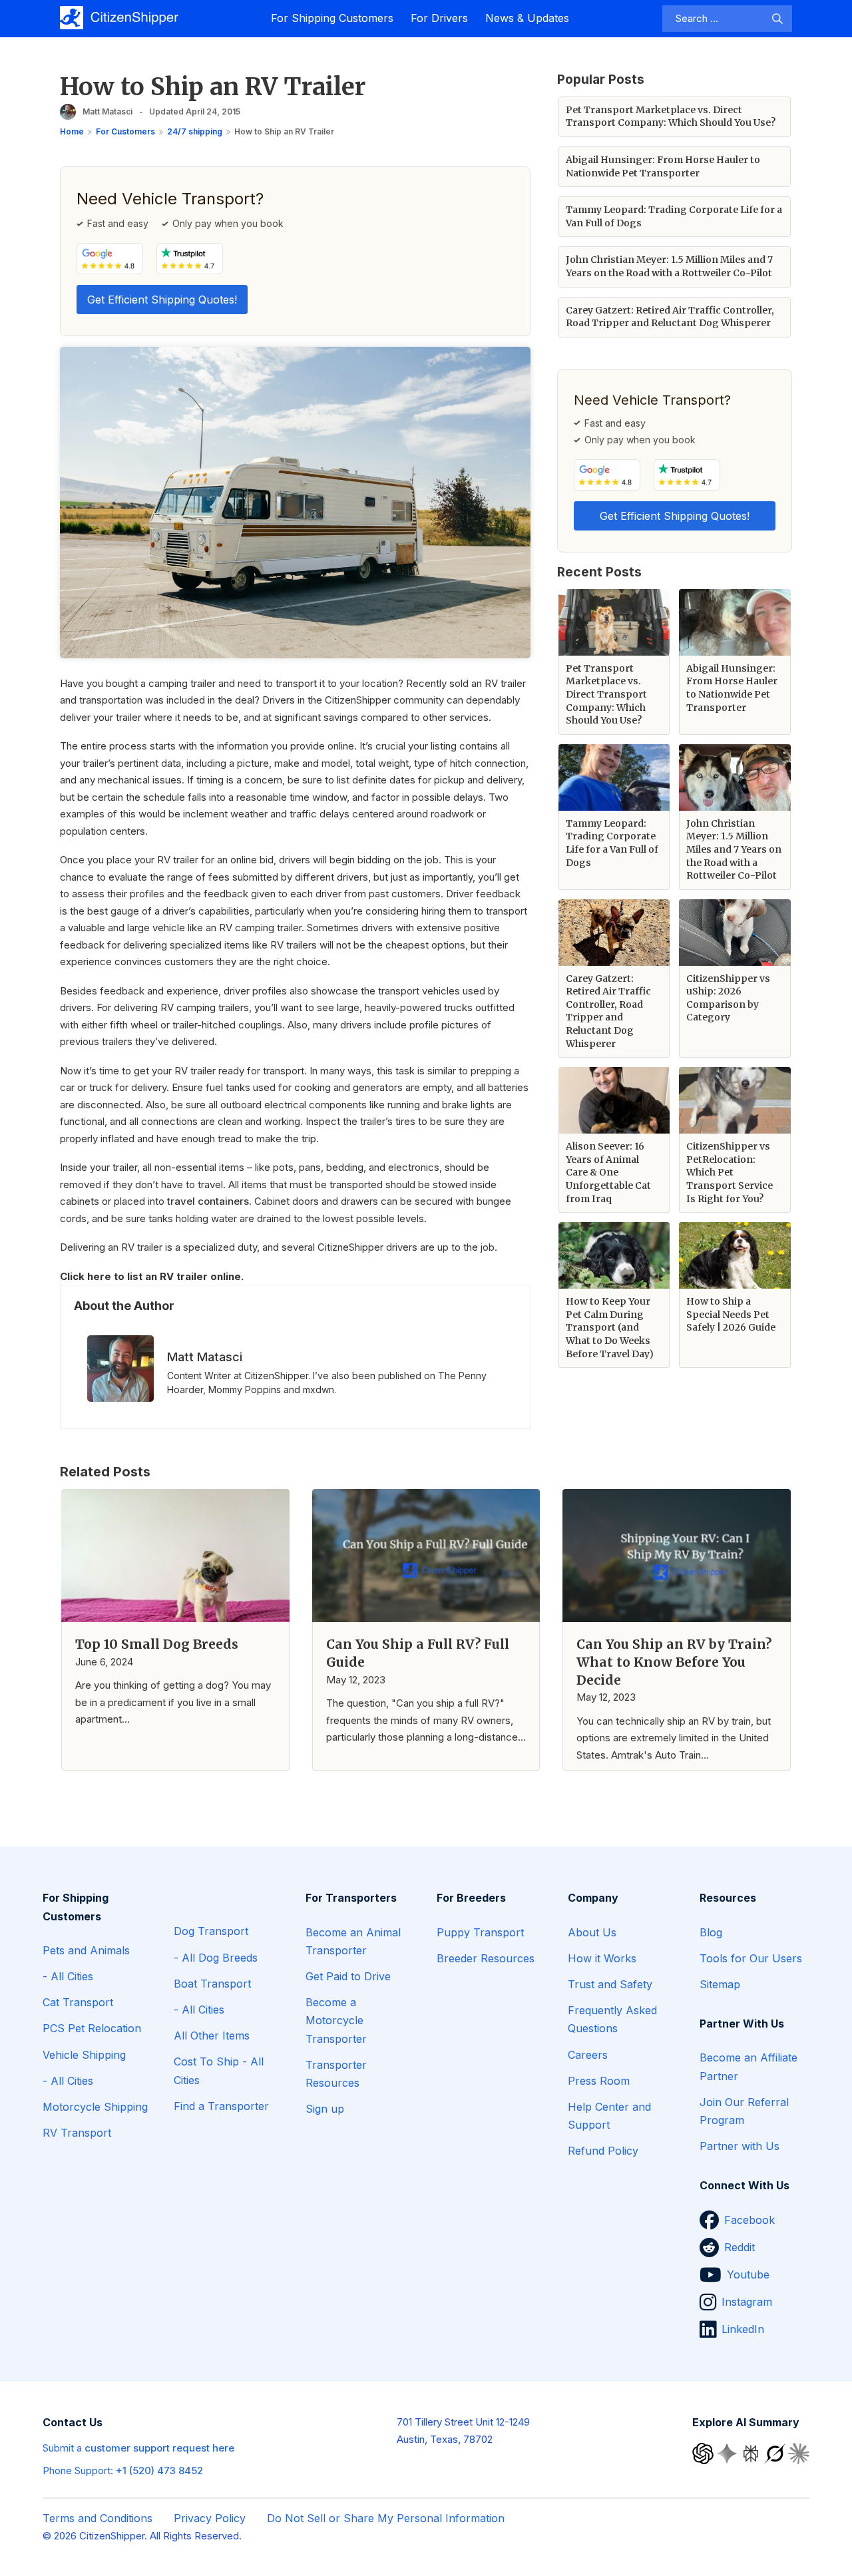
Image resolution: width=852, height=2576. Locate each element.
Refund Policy (603, 2151)
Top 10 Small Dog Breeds (157, 1644)
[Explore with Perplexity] (752, 2453)
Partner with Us (740, 2146)
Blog (711, 1932)
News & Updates (527, 18)
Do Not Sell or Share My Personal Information (386, 2518)
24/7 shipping (195, 131)
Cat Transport (78, 2002)
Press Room (599, 2081)
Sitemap (720, 1984)
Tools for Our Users (751, 1958)
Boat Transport (212, 1984)
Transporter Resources (336, 2074)
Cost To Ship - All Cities (219, 2070)
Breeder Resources (486, 1958)
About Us (592, 1932)
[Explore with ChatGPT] (704, 2453)
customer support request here (159, 2448)
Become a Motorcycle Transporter (336, 2020)
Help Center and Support (609, 2116)
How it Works (602, 1958)
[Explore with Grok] (776, 2453)
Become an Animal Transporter (353, 1941)
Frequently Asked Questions (612, 2019)
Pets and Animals (86, 1950)
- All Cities (68, 1976)
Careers (588, 2055)
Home (72, 131)
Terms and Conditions (98, 2518)
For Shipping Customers (332, 18)
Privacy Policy (210, 2518)
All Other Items (212, 2036)
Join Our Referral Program (744, 2111)
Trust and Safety (610, 1984)
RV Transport (77, 2133)
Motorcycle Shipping (95, 2107)
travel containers (208, 1201)
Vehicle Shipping (84, 2055)
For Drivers (439, 18)
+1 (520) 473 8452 (159, 2470)
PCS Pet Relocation (92, 2028)
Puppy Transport (480, 1932)
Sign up (325, 2109)
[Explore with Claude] (799, 2453)
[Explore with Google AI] (728, 2453)
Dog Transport (211, 1931)
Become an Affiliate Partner (748, 2066)
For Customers (125, 131)
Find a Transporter (221, 2106)
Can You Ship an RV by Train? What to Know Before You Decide (674, 1662)
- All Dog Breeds (216, 1958)
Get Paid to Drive (348, 1976)
